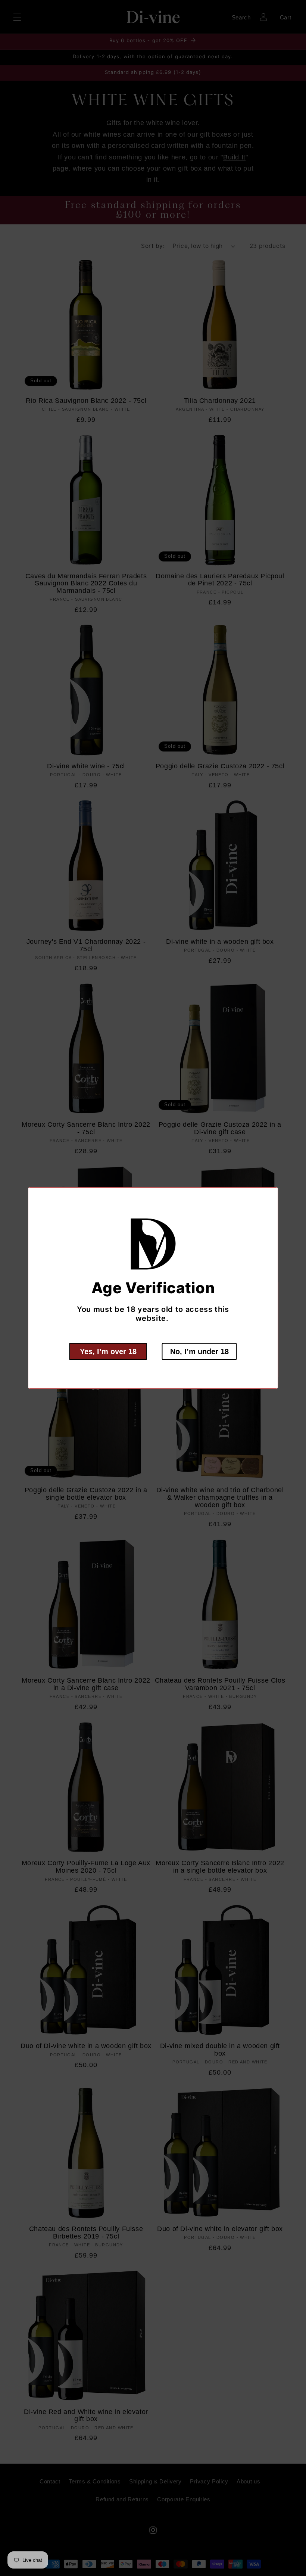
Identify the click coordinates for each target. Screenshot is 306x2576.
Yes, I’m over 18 (108, 1351)
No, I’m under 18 (199, 1351)
